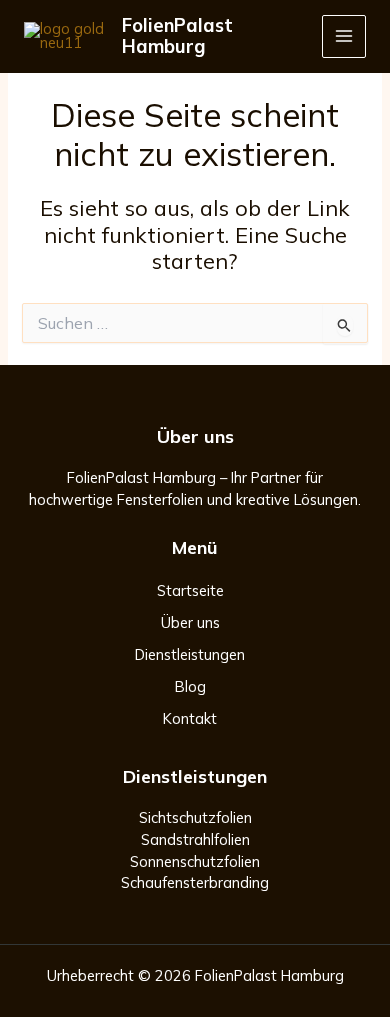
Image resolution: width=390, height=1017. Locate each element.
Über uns (190, 622)
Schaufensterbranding (195, 882)
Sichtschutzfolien (195, 817)
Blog (190, 686)
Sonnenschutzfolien (195, 861)
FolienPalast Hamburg (177, 36)
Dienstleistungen (190, 654)
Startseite (190, 590)
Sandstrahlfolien (195, 839)
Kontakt (190, 718)
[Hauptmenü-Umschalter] (344, 37)
